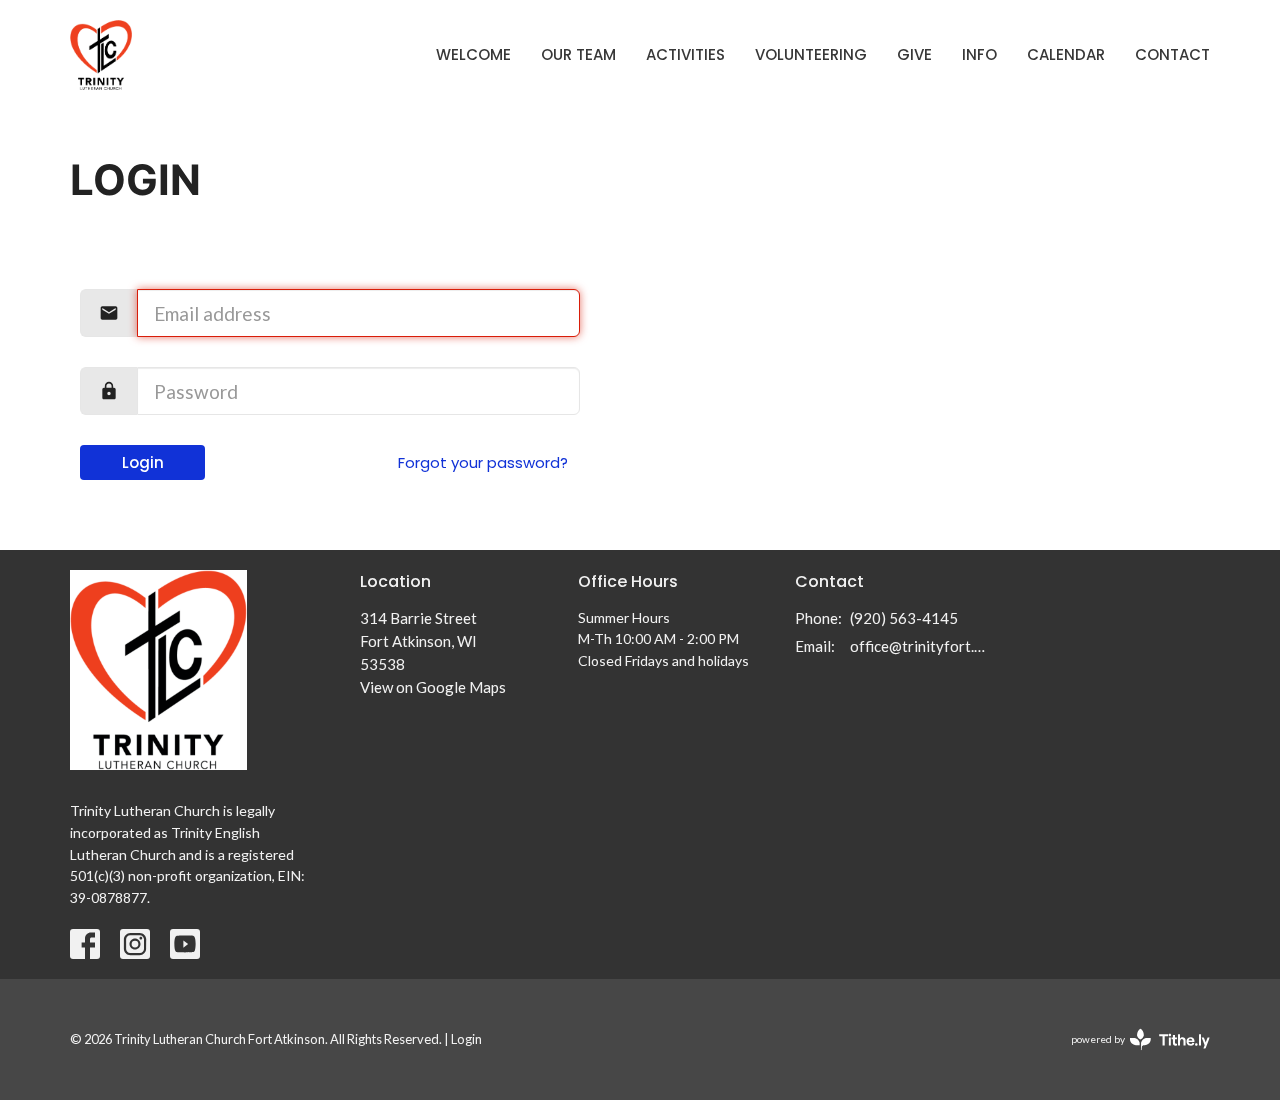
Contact (1172, 54)
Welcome (473, 54)
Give (914, 54)
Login (143, 462)
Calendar (1066, 54)
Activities (685, 54)
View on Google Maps (433, 687)
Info (979, 54)
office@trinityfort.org (921, 646)
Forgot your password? (483, 462)
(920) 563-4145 (904, 618)
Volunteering (811, 54)
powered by (1130, 1056)
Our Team (578, 54)
